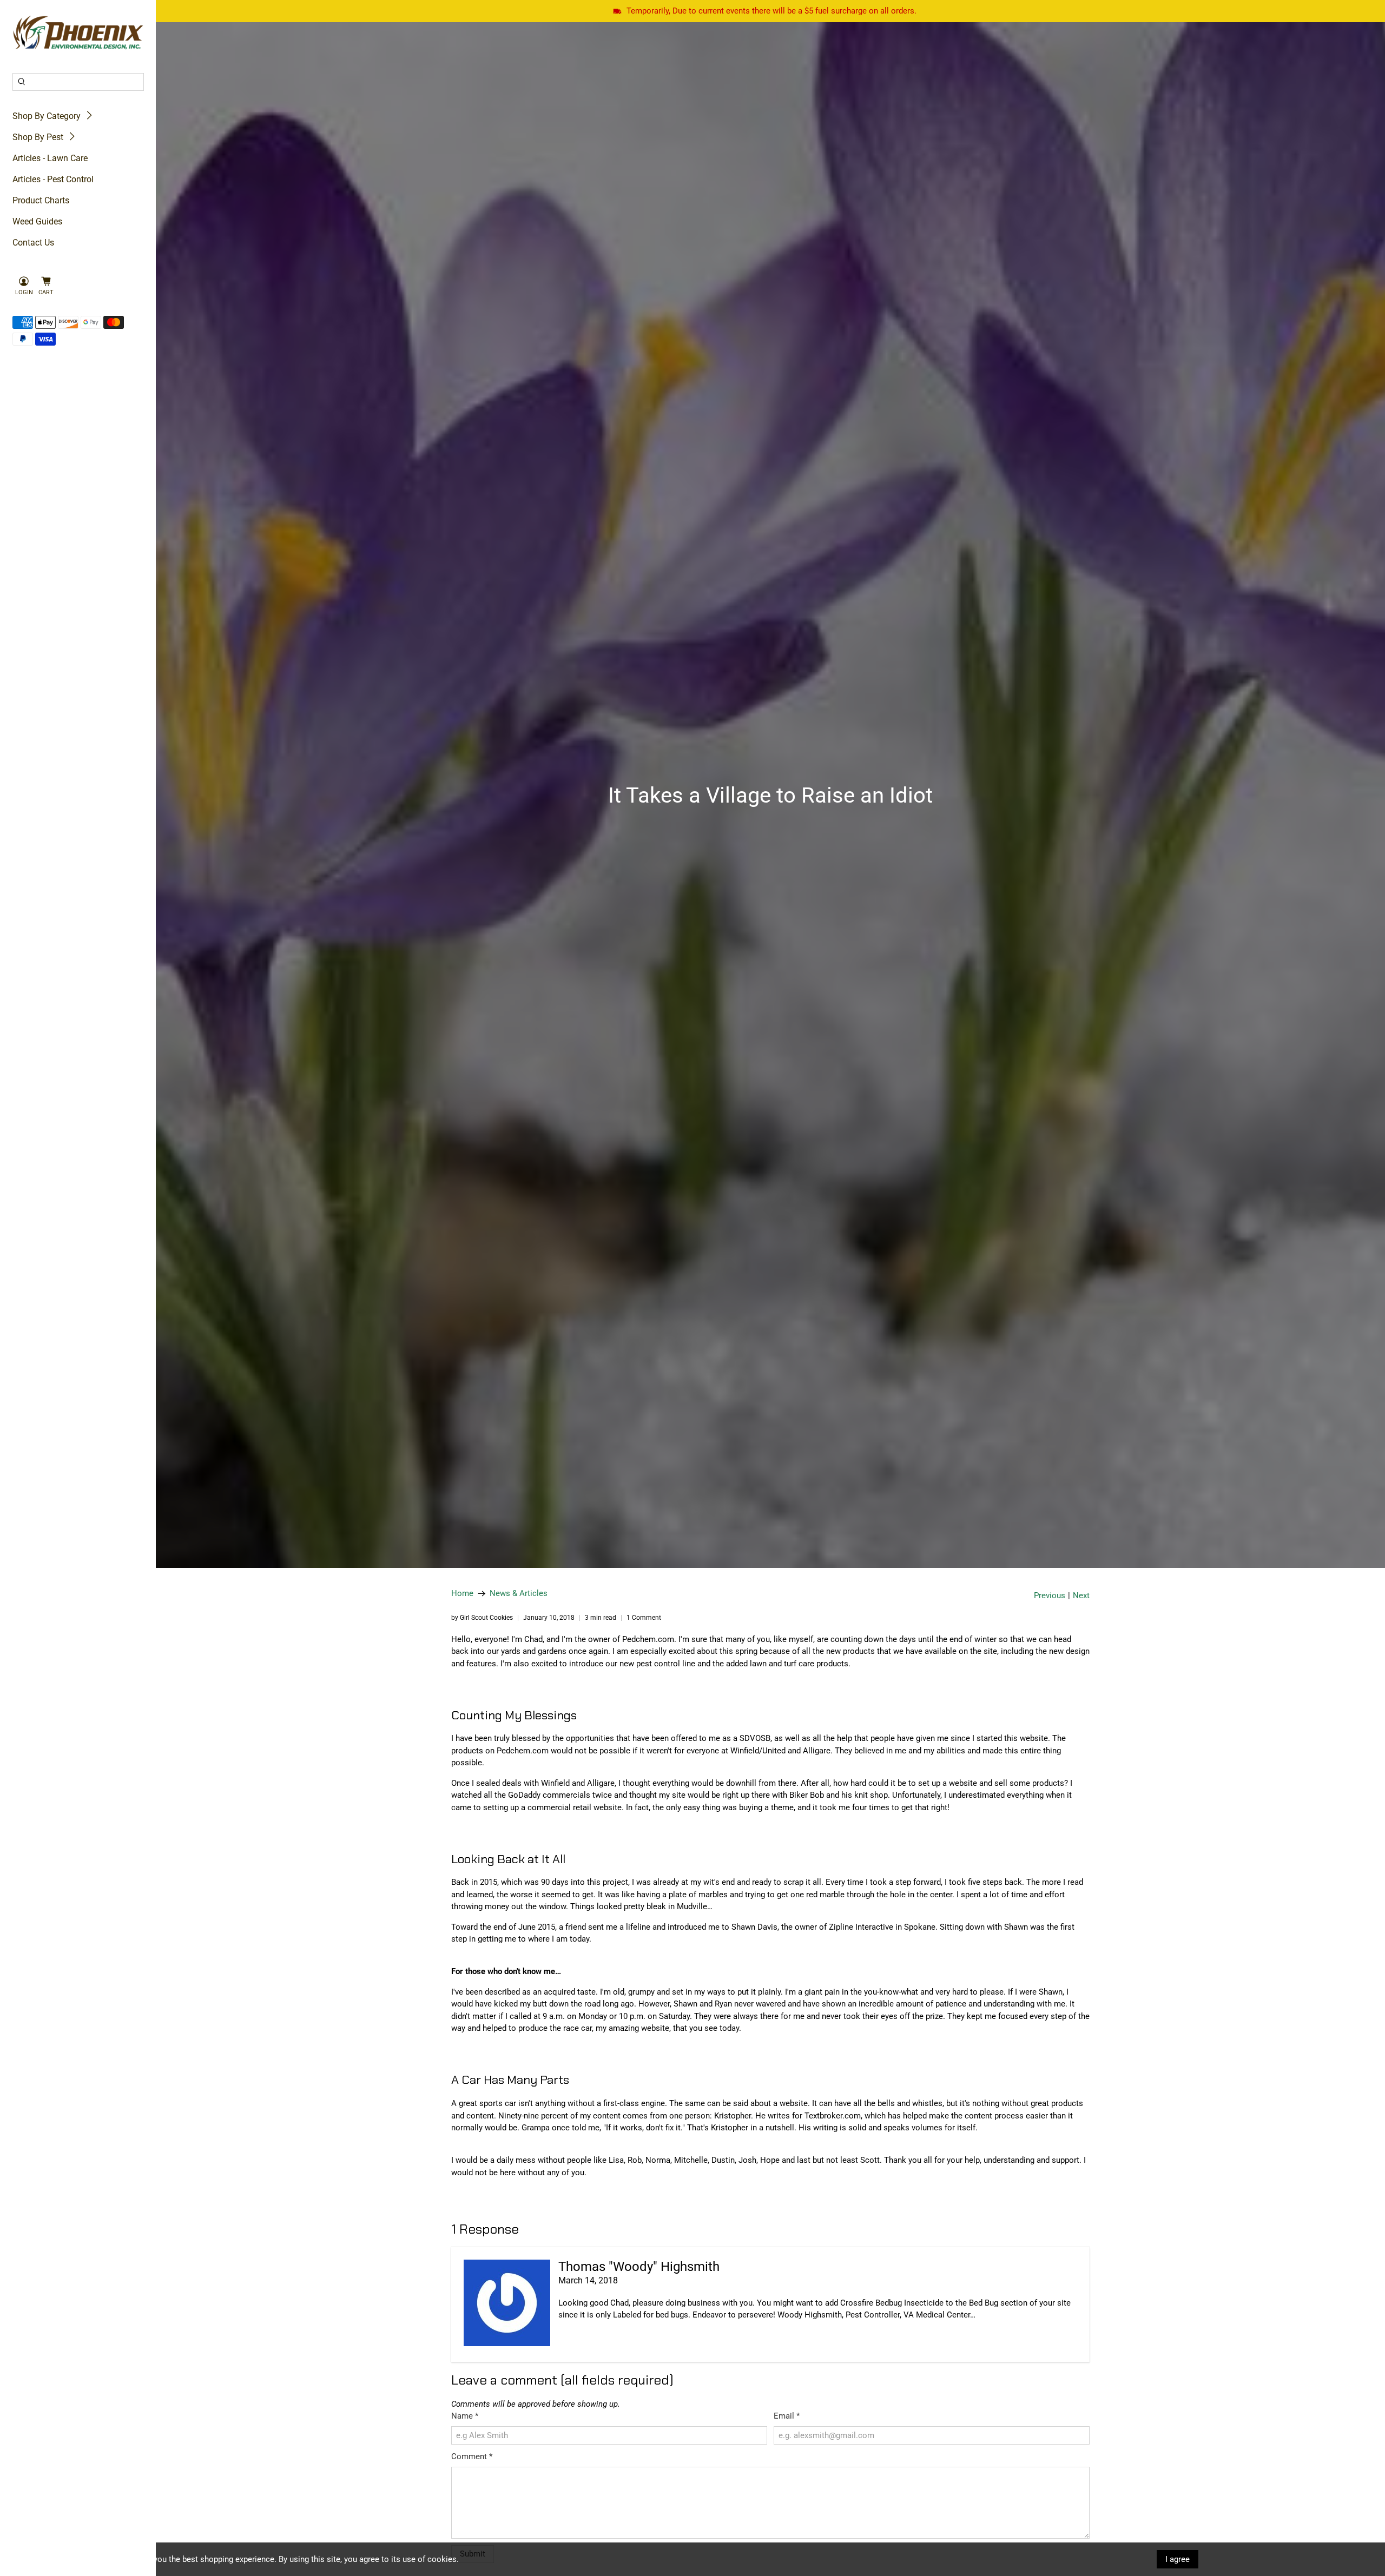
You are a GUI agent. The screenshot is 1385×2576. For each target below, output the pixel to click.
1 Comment (644, 1618)
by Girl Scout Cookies (482, 1618)
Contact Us (33, 243)
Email (787, 2416)
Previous (1050, 1596)
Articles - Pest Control (53, 179)
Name (465, 2416)
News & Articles (519, 1594)
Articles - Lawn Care (50, 158)
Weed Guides (37, 221)
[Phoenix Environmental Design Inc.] (78, 33)
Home (462, 1594)
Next (1081, 1596)
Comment (472, 2456)
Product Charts (41, 200)
